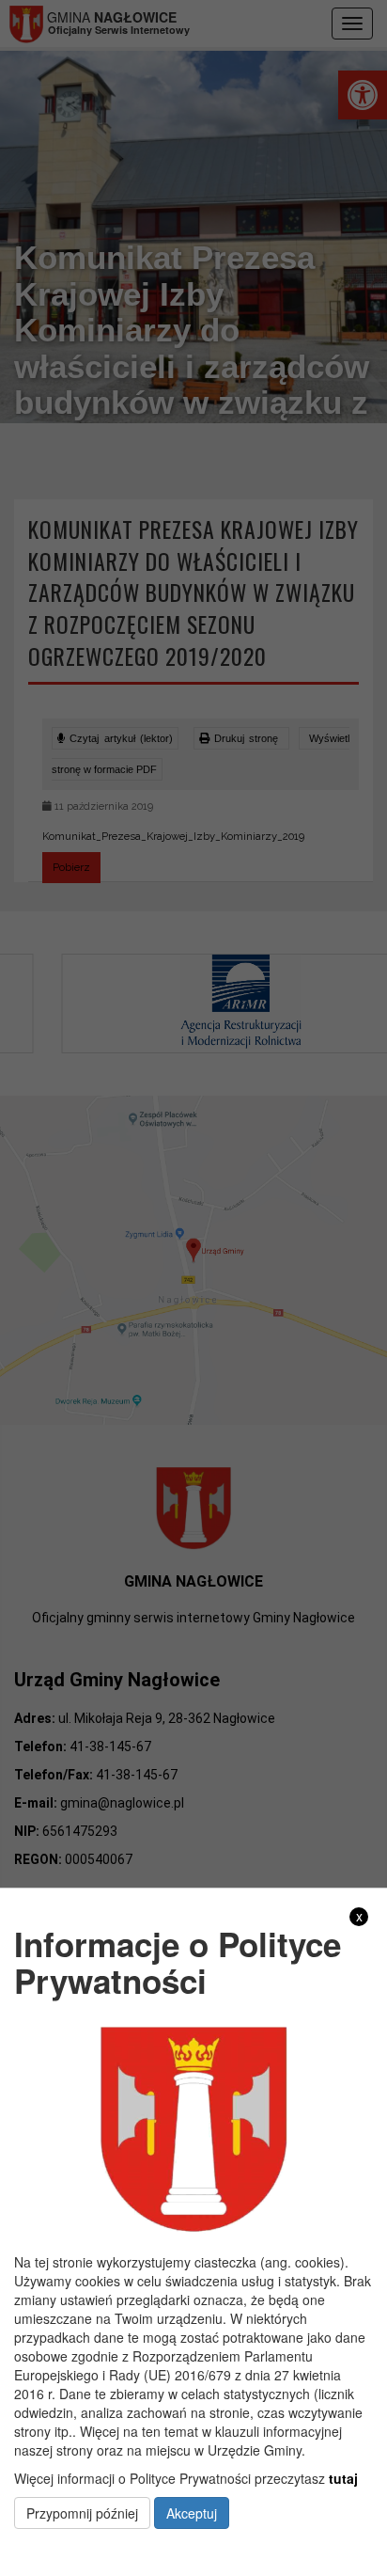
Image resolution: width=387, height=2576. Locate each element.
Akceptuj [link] (192, 2513)
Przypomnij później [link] (82, 2513)
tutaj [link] (343, 2478)
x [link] (359, 1916)
